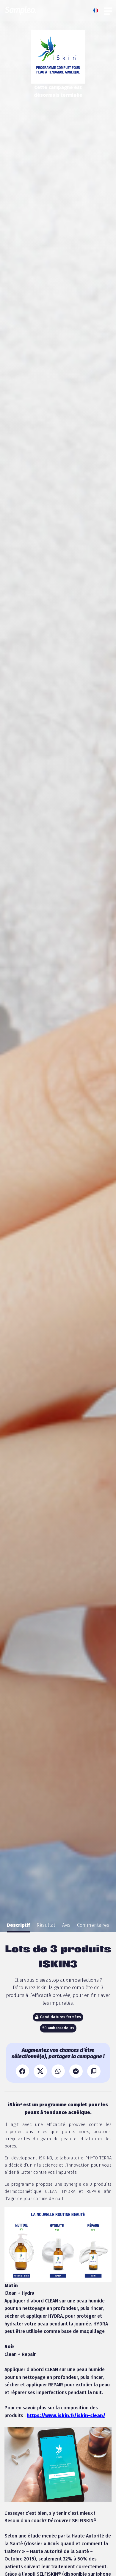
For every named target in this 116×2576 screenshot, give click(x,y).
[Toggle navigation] (108, 10)
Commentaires (93, 1925)
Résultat (46, 1925)
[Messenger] (76, 2071)
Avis (66, 1925)
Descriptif (18, 1925)
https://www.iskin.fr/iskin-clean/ (66, 2415)
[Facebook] (22, 2071)
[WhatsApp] (58, 2071)
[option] (18, 1925)
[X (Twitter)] (40, 2071)
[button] (97, 10)
